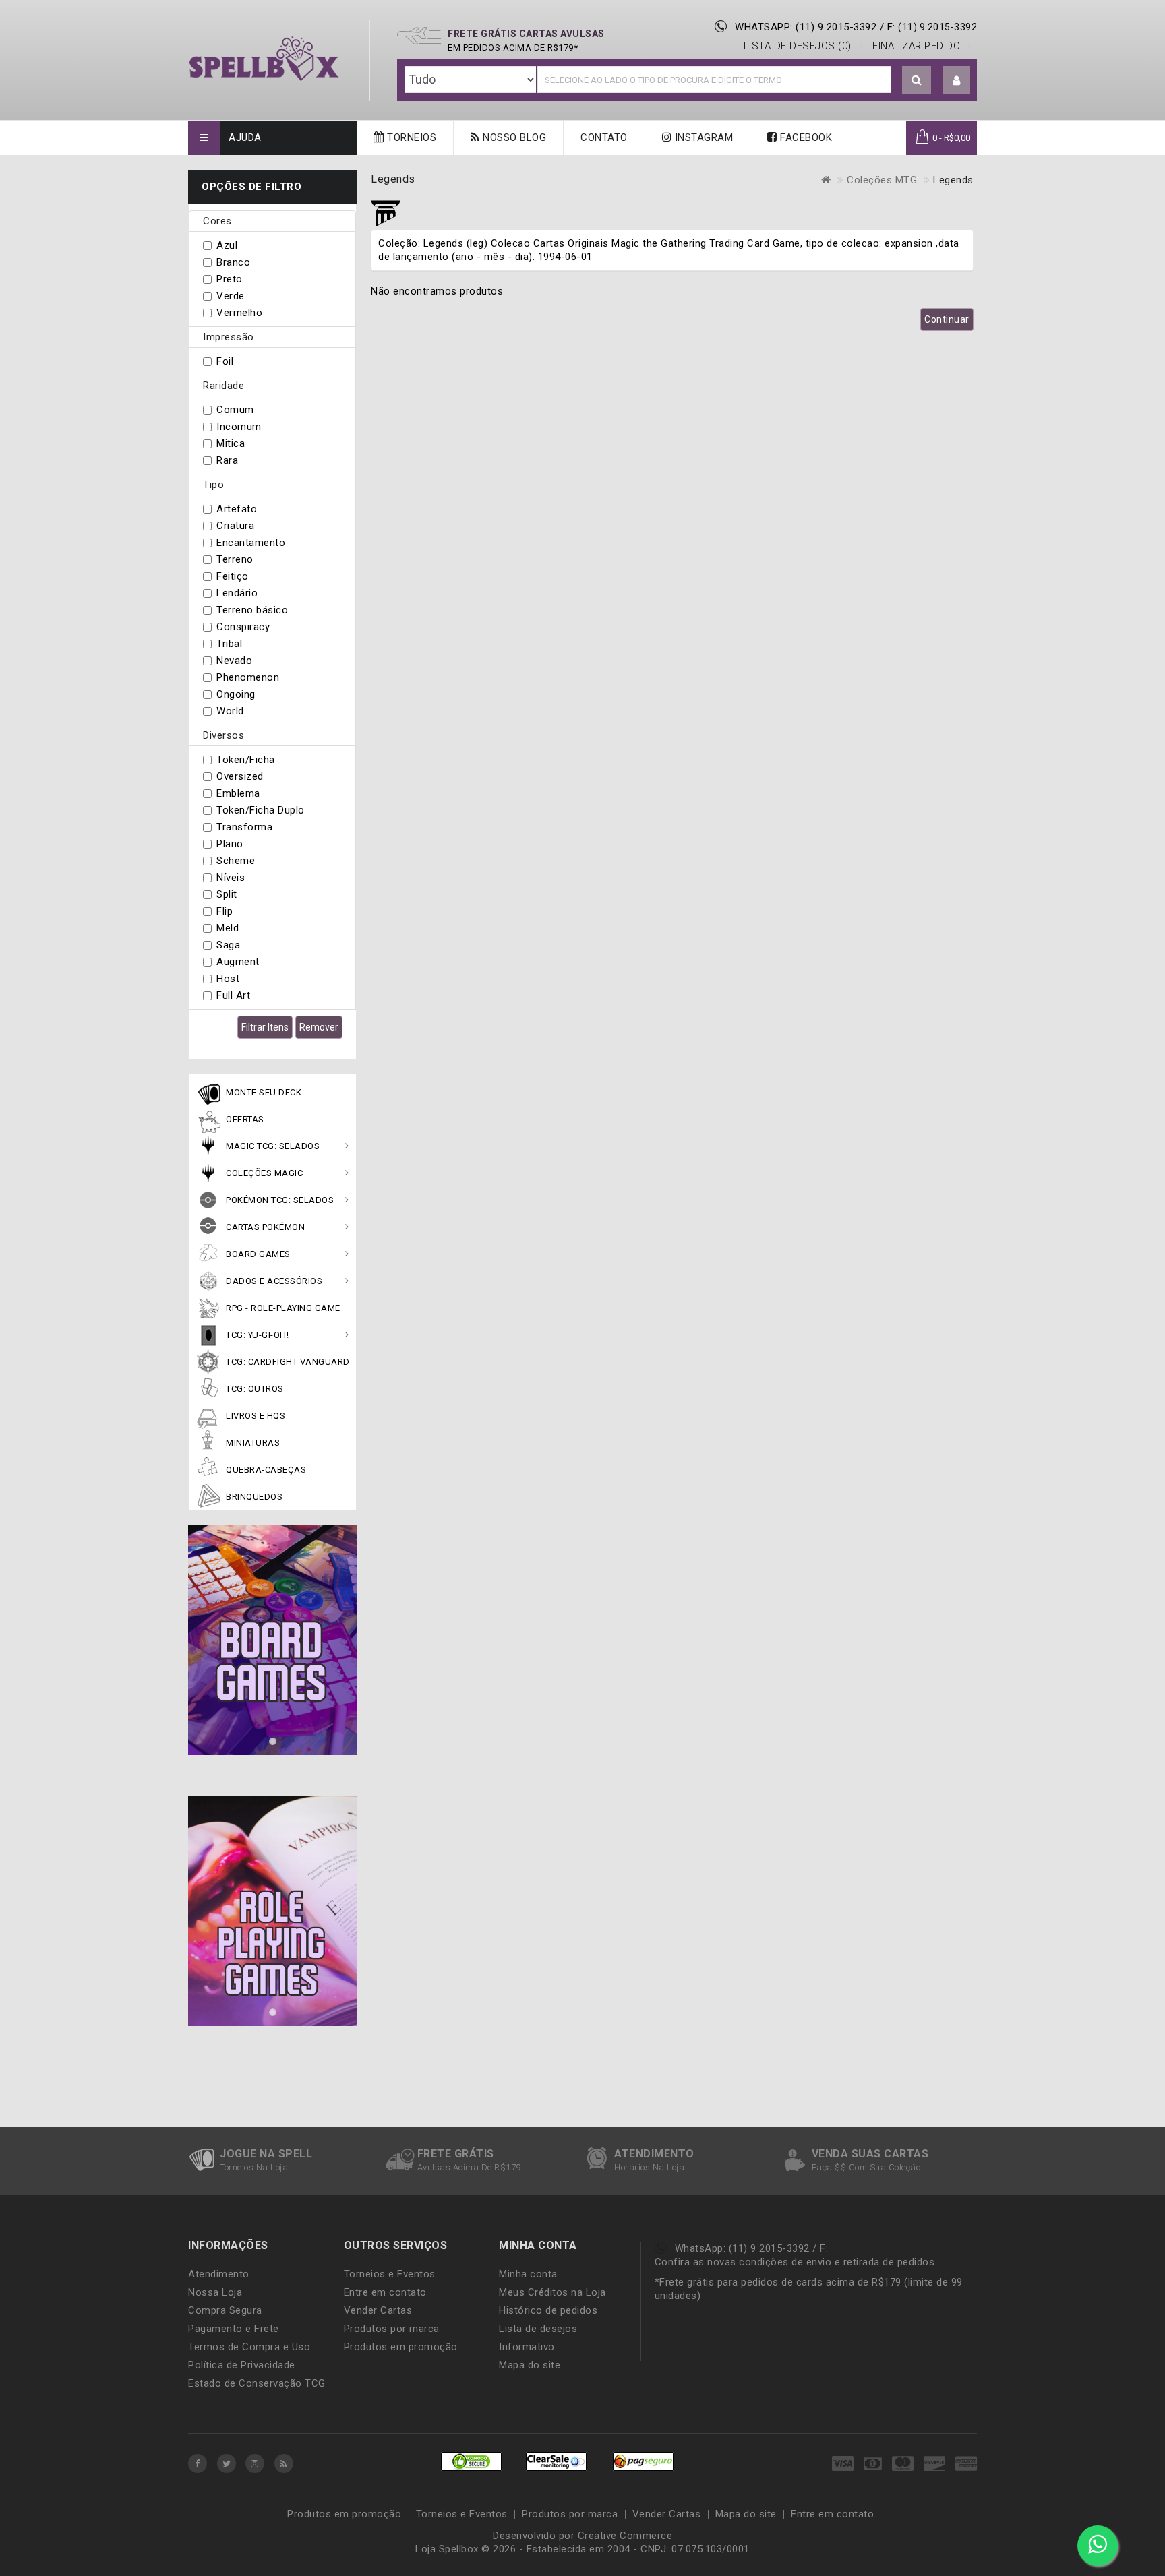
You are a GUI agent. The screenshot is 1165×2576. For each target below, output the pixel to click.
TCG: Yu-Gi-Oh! (257, 1335)
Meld (228, 928)
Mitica (231, 443)
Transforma (244, 827)
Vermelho (239, 313)
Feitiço (233, 576)
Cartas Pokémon (265, 1227)
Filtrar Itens (265, 1027)
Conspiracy (243, 627)
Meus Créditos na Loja (552, 2292)
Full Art (233, 995)
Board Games (258, 1254)
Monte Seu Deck (264, 1092)
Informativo (527, 2347)
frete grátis (456, 2154)
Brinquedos (254, 1497)
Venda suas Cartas (870, 2154)
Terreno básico (252, 610)
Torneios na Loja (254, 2167)
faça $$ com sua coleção (866, 2167)
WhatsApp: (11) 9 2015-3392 (806, 27)
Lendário (237, 593)
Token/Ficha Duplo (261, 810)
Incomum (239, 427)
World (230, 711)
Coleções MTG (882, 180)
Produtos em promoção (401, 2347)
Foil (225, 361)
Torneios (411, 137)
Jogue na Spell (266, 2154)
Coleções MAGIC (264, 1173)
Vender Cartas (378, 2310)
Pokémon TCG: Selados (280, 1200)
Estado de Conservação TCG (257, 2383)
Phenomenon (248, 677)
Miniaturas (253, 1443)
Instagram (702, 137)
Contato (604, 137)
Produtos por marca (392, 2329)
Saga (228, 945)
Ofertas (245, 1119)
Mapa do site (530, 2365)
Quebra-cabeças (266, 1470)
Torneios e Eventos (390, 2274)
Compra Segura (225, 2310)
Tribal (229, 644)
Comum (235, 410)
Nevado (234, 661)
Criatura (235, 526)
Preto (230, 279)
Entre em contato (385, 2292)
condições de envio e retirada (809, 2262)
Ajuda (245, 137)
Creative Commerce (625, 2536)
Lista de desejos (538, 2329)
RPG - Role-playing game (283, 1308)
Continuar (947, 319)
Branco (233, 262)
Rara (227, 460)
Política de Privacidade (242, 2365)
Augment (238, 962)
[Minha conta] (957, 81)
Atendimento (654, 2154)
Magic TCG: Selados (273, 1146)
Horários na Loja (649, 2167)
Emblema (238, 793)
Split (227, 894)
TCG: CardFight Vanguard (288, 1362)
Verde (231, 296)
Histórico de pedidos (548, 2310)
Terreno (235, 559)
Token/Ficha (246, 760)
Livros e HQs (256, 1416)
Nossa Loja (215, 2292)
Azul (227, 245)
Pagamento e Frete (234, 2329)
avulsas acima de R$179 (469, 2167)
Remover (319, 1027)
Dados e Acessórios (274, 1281)
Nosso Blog (513, 137)
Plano (230, 844)
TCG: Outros (255, 1389)
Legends (953, 180)
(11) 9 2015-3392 (937, 27)
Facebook (805, 137)
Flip (225, 911)
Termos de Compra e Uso (249, 2347)
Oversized (240, 776)
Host (228, 979)
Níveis (231, 878)
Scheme (236, 861)
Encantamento (251, 543)
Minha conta (528, 2274)
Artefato (237, 509)
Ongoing (236, 694)
